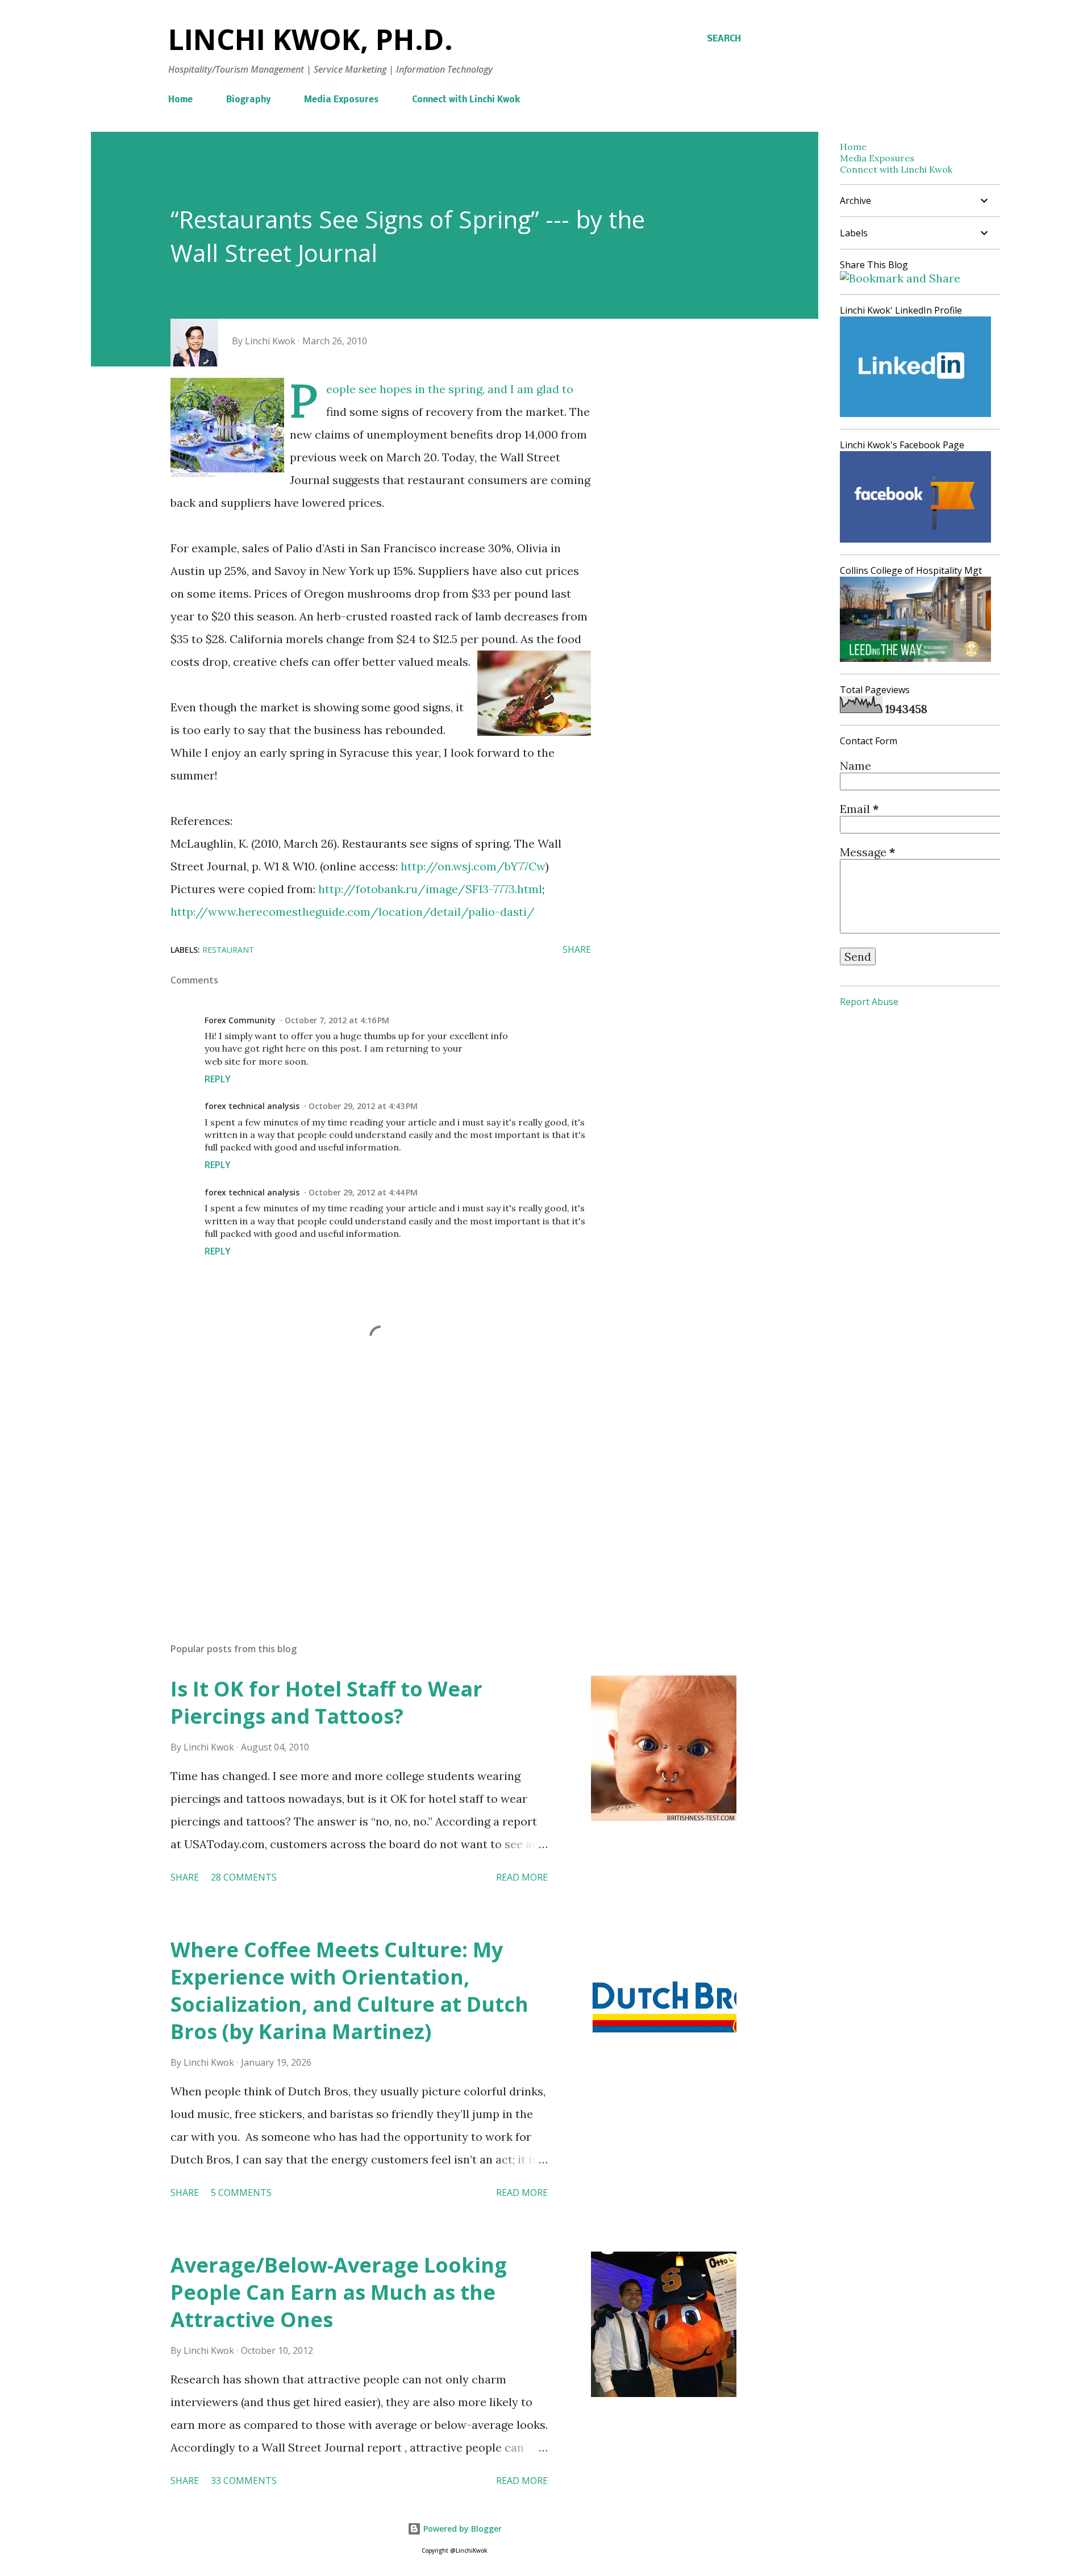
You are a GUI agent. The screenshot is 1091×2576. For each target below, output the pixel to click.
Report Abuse (869, 1002)
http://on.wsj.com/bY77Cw (473, 866)
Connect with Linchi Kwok (466, 100)
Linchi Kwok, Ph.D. (311, 39)
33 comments (244, 2481)
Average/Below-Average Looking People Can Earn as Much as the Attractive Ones (339, 2292)
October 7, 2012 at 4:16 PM (337, 1020)
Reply (218, 1079)
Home (180, 100)
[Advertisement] (363, 1501)
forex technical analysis (252, 1106)
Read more (522, 1877)
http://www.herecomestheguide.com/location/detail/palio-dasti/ (353, 912)
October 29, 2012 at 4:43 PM (363, 1106)
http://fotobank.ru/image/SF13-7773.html (430, 889)
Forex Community (240, 1020)
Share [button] (577, 949)
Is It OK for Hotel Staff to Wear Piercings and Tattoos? (326, 1702)
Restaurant (228, 950)
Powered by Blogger (461, 2529)
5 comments (241, 2192)
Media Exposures (341, 100)
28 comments (244, 1877)
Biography (248, 100)
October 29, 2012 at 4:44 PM (363, 1192)
